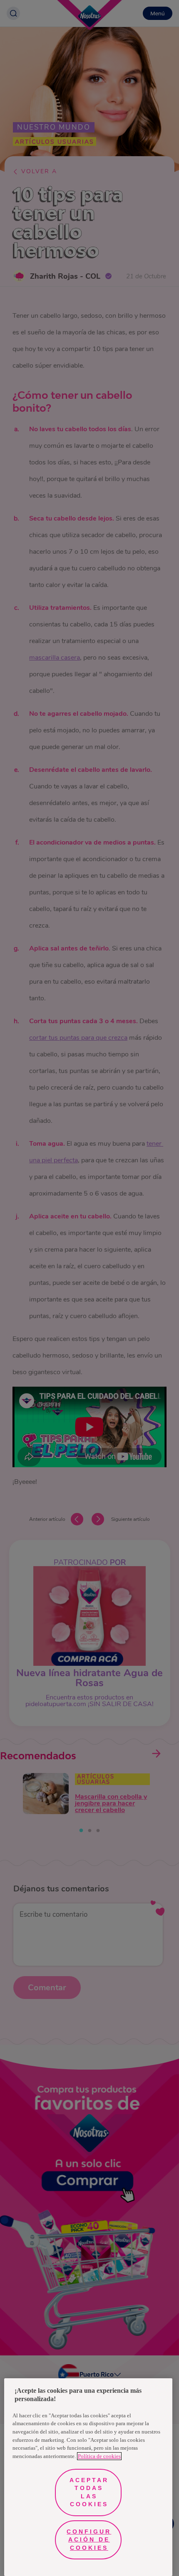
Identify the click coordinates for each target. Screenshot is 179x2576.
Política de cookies (99, 2456)
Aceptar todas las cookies (89, 2492)
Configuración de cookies (89, 2540)
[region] (88, 2477)
